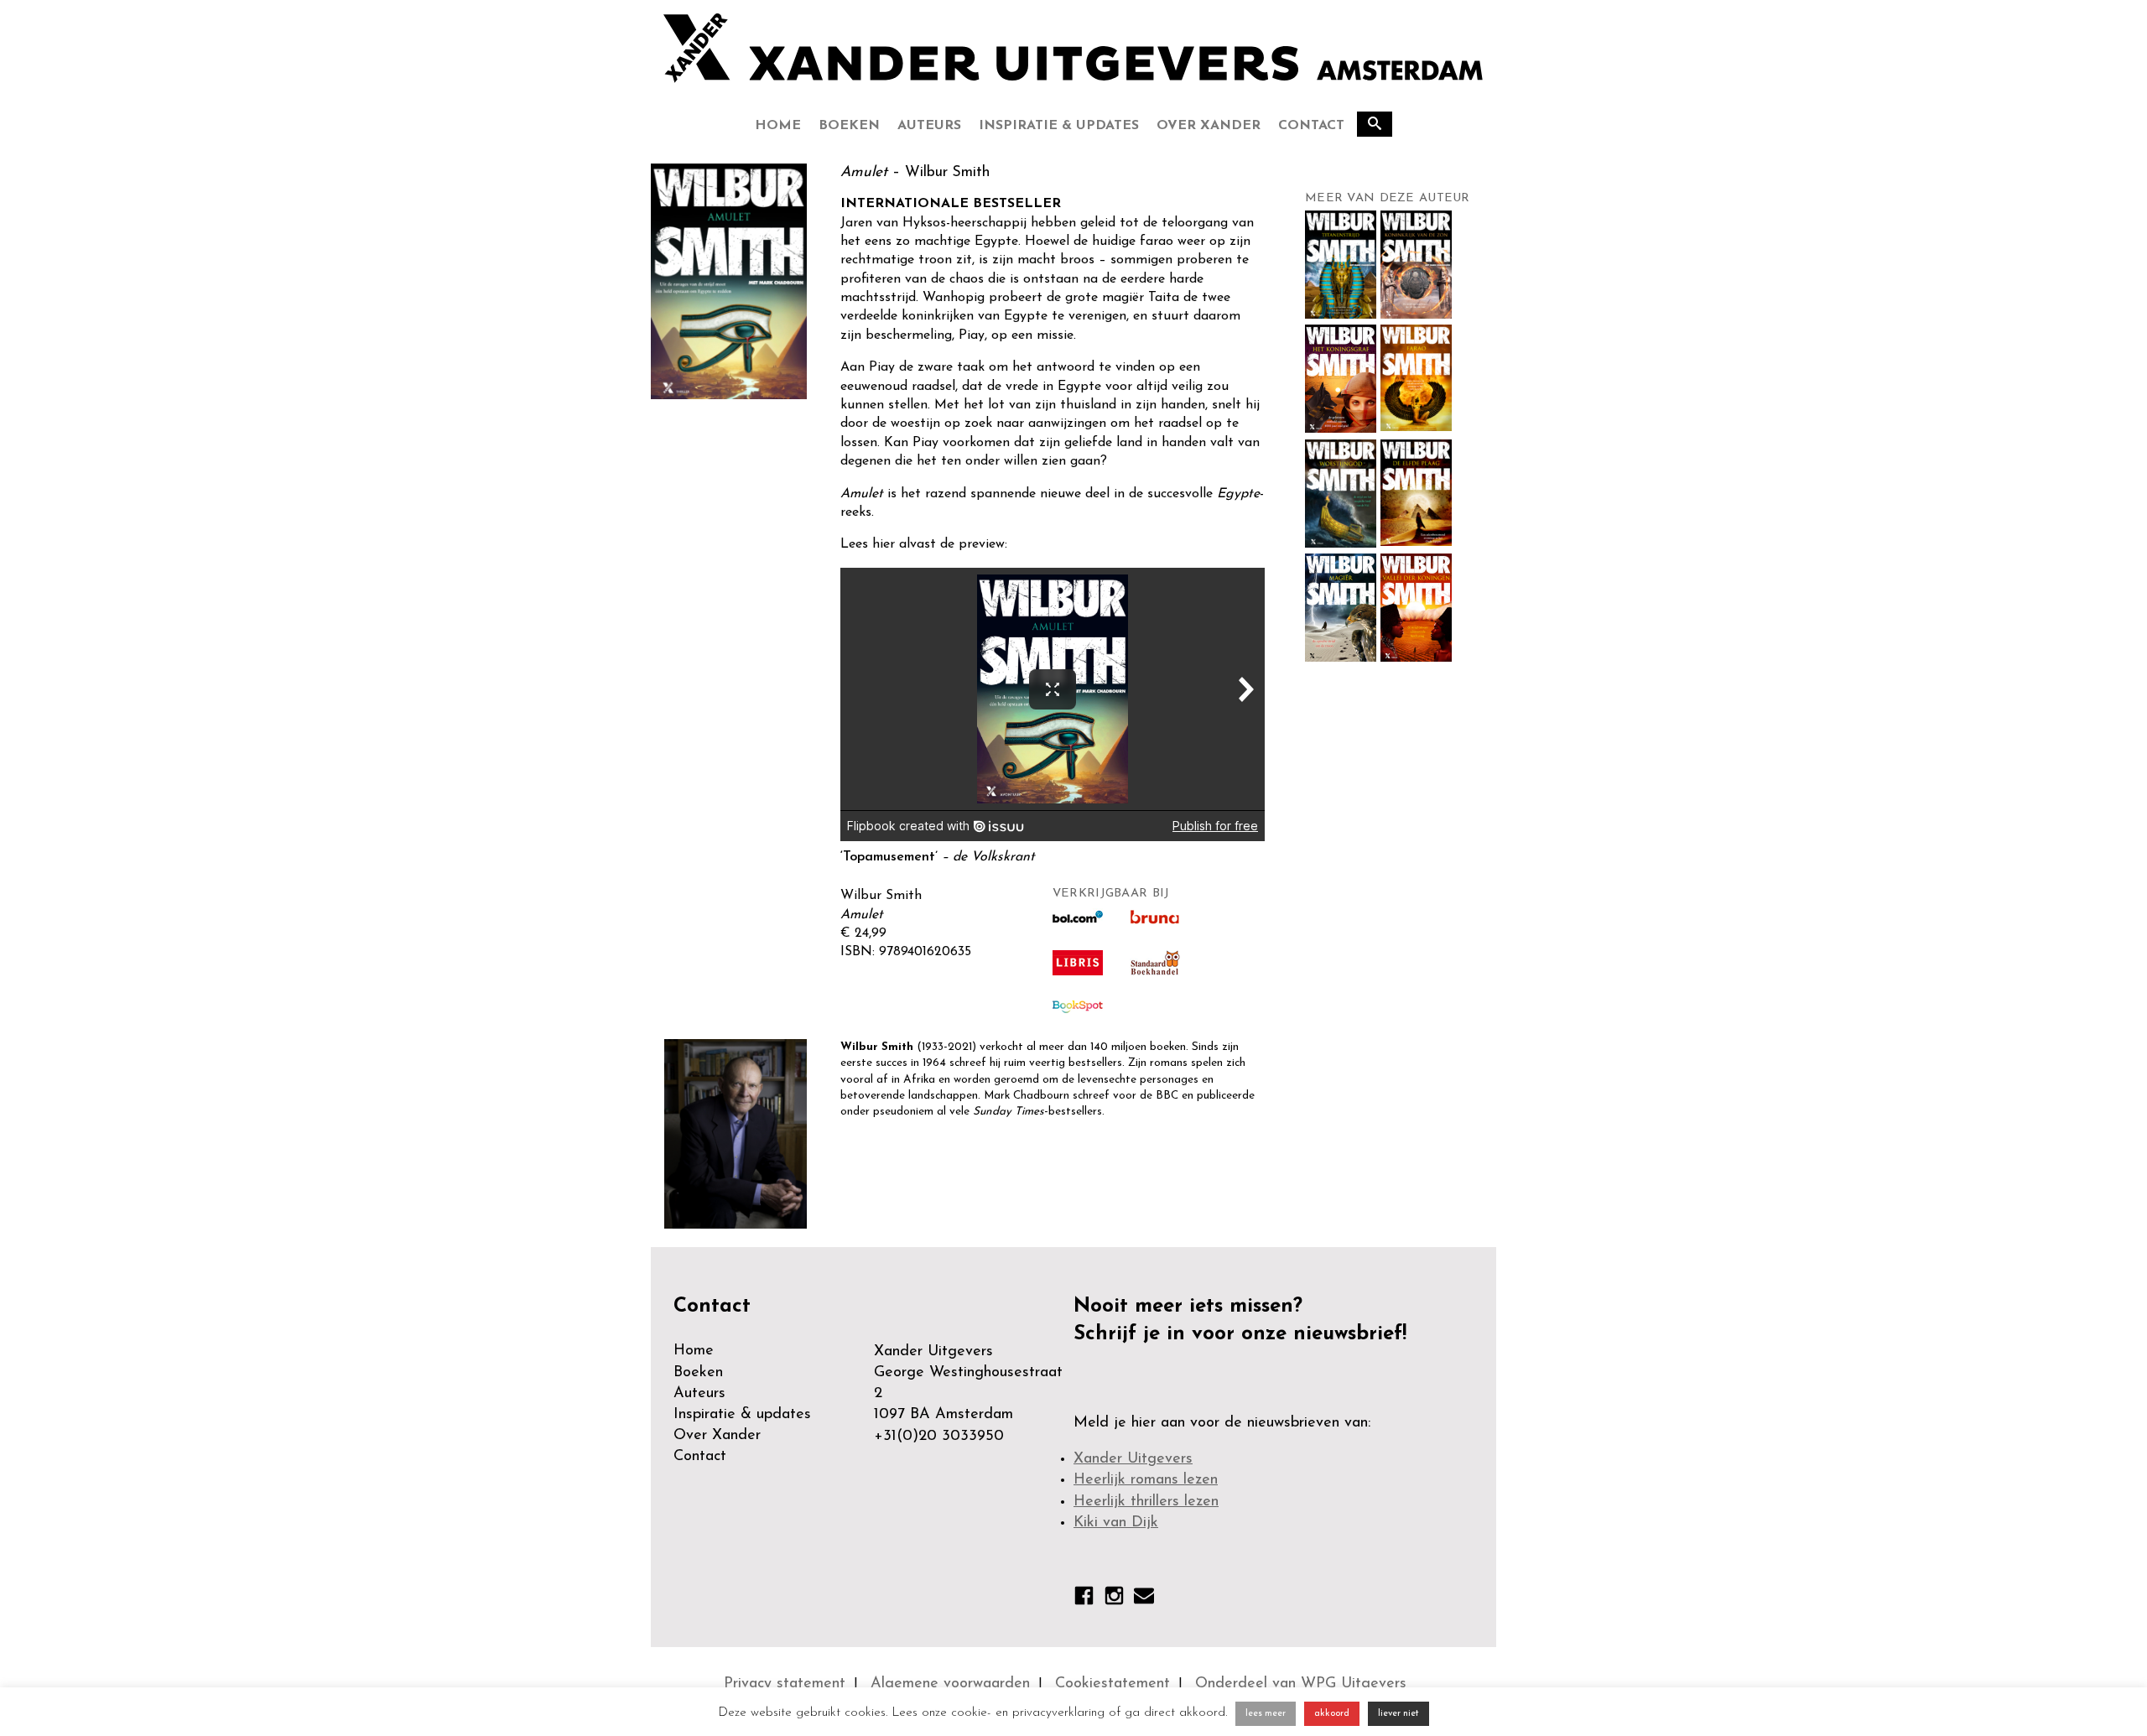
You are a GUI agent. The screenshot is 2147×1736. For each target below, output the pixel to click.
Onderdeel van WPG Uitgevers (1301, 1684)
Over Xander (1209, 126)
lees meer (1266, 1714)
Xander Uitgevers (1133, 1459)
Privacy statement (785, 1684)
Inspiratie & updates (1059, 126)
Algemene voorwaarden (950, 1684)
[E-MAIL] (1144, 1599)
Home (778, 126)
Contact (1311, 126)
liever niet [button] (1398, 1714)
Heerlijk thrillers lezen (1146, 1502)
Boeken (849, 126)
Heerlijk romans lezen (1146, 1480)
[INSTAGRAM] (1114, 1599)
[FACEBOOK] (1084, 1599)
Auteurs (929, 126)
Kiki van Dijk (1116, 1523)
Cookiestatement (1112, 1684)
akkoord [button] (1332, 1714)
